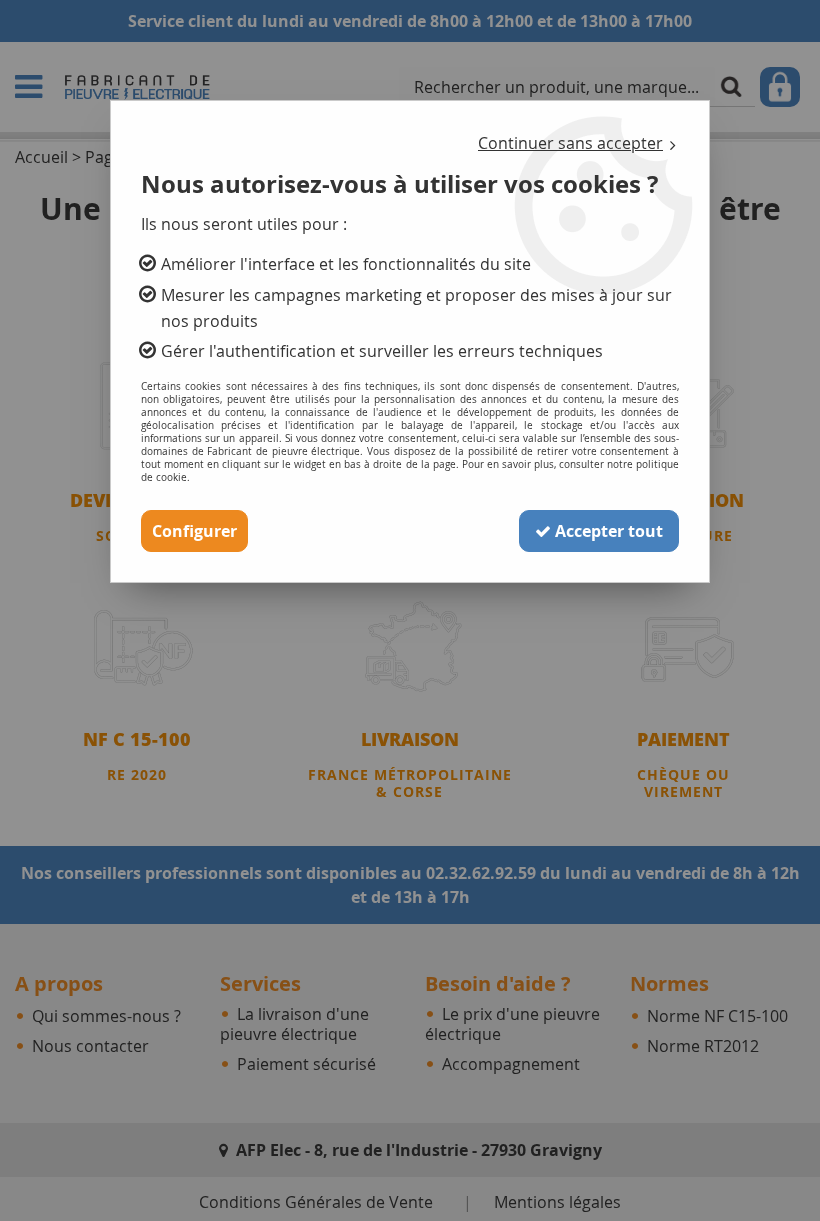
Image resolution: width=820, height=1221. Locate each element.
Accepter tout (607, 531)
